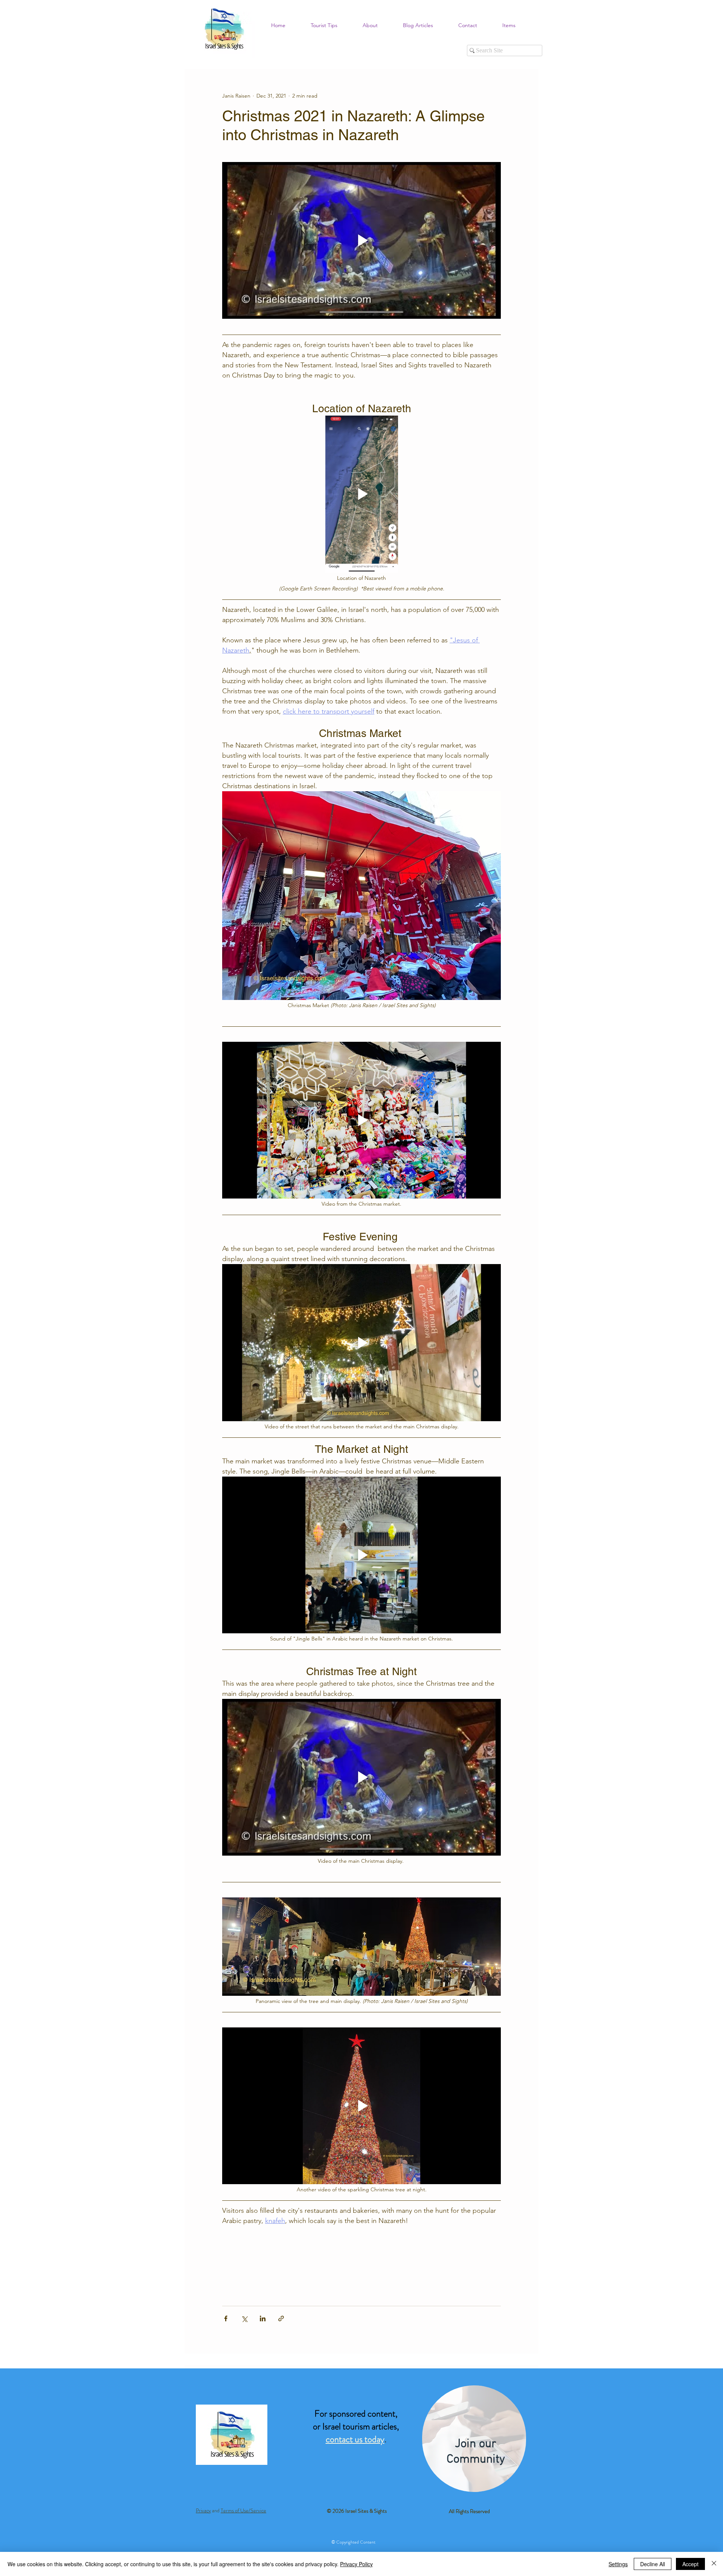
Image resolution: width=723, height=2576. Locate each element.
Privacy (203, 2510)
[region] (474, 2439)
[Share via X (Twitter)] (244, 2318)
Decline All (653, 2564)
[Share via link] (281, 2318)
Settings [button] (618, 2564)
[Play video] (361, 240)
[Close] (714, 2564)
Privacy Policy (356, 2564)
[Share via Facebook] (226, 2318)
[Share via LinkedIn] (263, 2318)
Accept (690, 2564)
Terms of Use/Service (243, 2510)
